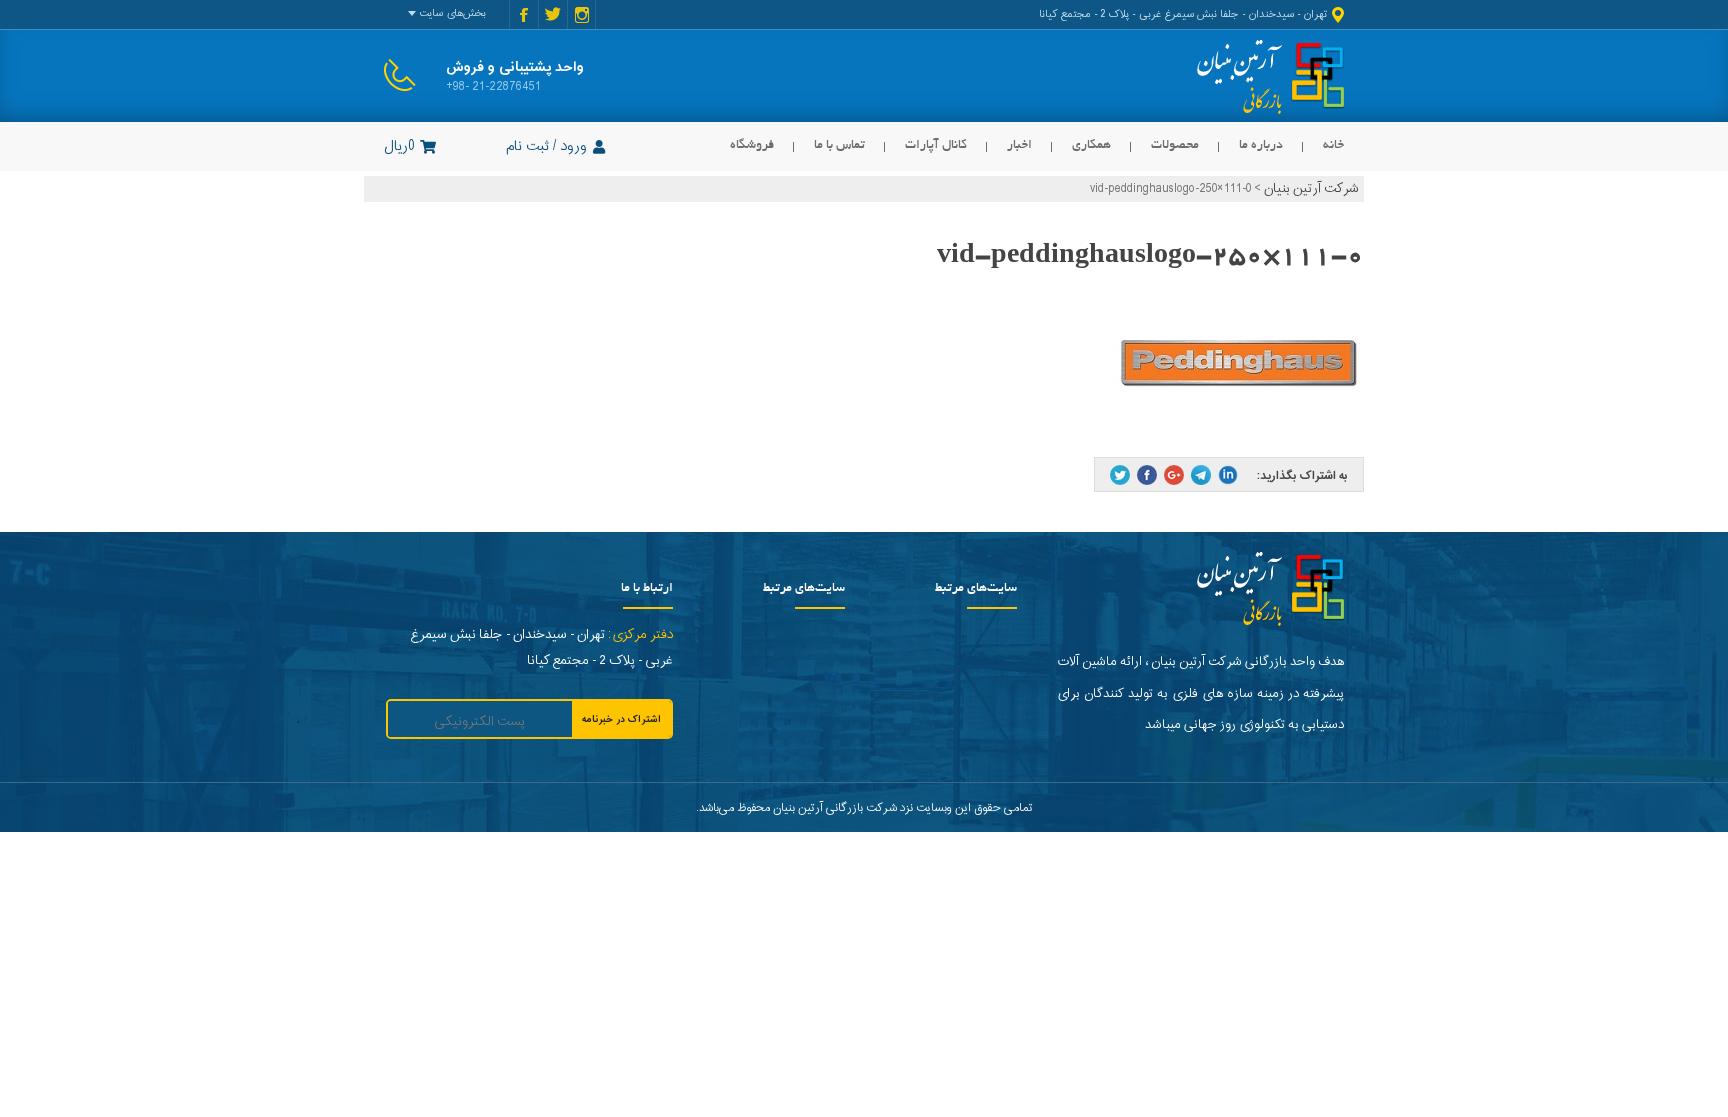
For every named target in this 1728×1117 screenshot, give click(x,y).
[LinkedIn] (1228, 475)
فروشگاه (752, 145)
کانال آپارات (936, 145)
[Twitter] (1120, 475)
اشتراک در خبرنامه (621, 719)
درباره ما (1261, 145)
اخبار (1019, 145)
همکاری (1091, 145)
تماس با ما (839, 145)
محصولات (1175, 145)
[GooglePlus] (1174, 475)
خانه (1333, 145)
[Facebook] (1147, 475)
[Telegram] (1201, 475)
